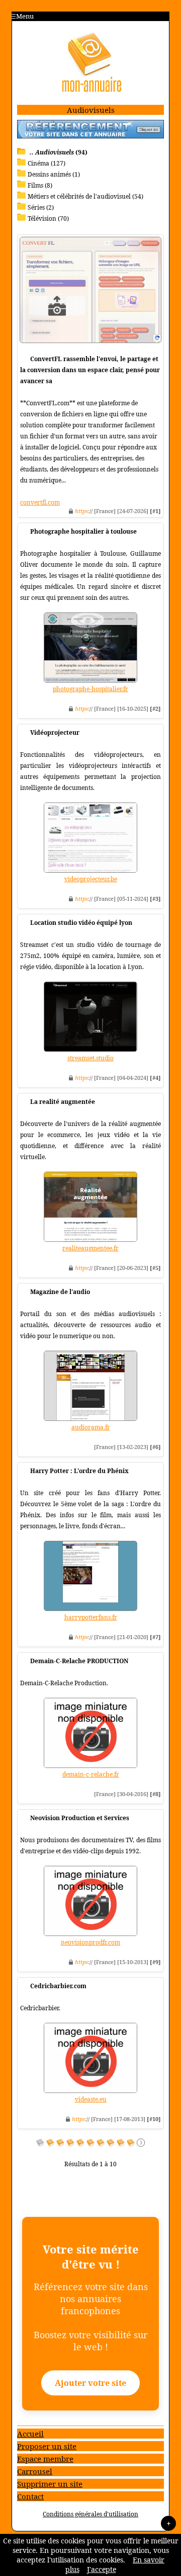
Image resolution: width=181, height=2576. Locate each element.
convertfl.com (40, 502)
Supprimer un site (50, 2484)
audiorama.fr (91, 1427)
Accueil (30, 2434)
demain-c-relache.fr (91, 1774)
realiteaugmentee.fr (90, 1248)
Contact (30, 2496)
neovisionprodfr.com (90, 1942)
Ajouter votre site (90, 2383)
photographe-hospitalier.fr (90, 689)
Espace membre (45, 2459)
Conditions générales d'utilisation (90, 2514)
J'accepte (102, 2569)
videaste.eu (91, 2099)
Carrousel (35, 2471)
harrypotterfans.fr (91, 1617)
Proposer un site (47, 2446)
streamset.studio (90, 1058)
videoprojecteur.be (91, 879)
